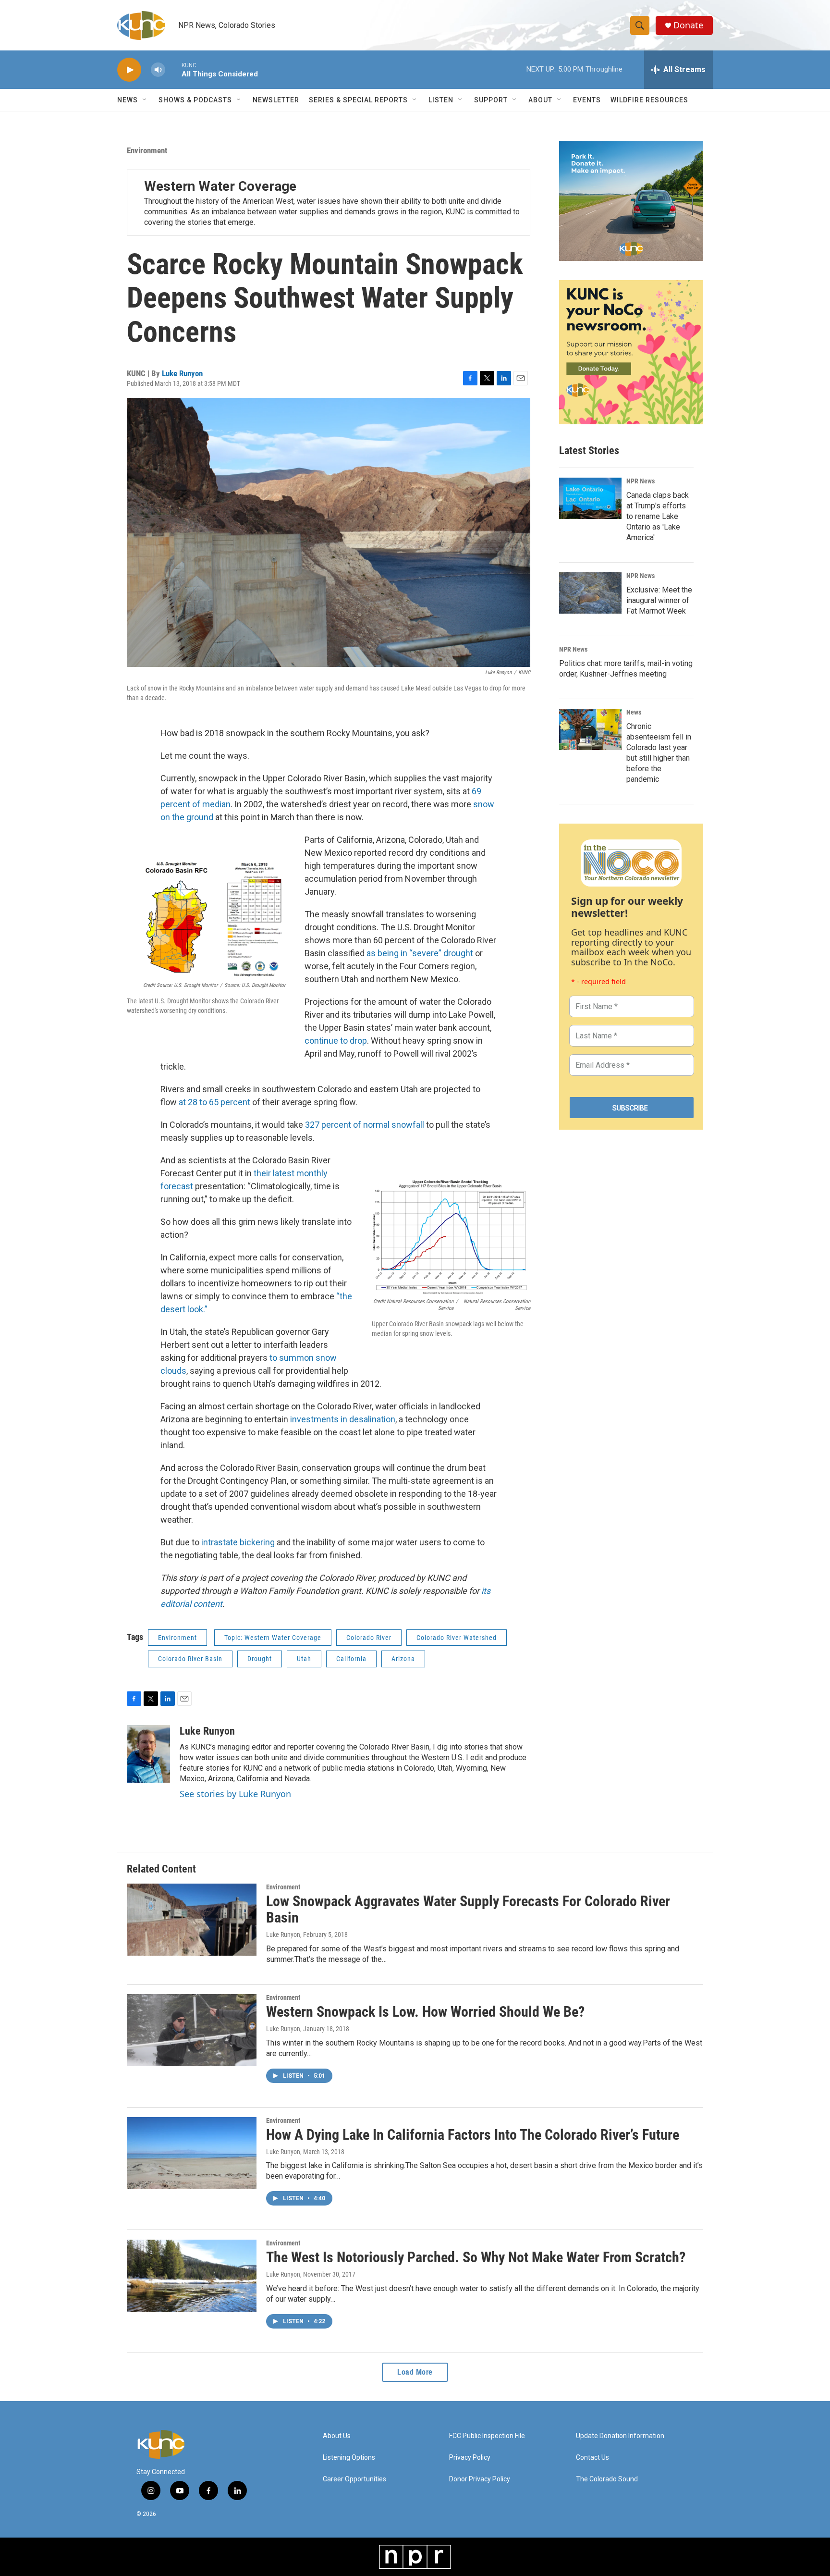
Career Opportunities (354, 2479)
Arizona (403, 1659)
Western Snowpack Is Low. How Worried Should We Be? (425, 2012)
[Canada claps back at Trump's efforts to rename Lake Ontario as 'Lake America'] (590, 498)
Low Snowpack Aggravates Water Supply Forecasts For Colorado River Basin (468, 1910)
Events (587, 100)
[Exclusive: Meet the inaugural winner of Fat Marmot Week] (590, 593)
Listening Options (349, 2458)
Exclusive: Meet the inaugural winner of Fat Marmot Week (659, 600)
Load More (415, 2372)
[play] (129, 70)
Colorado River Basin (190, 1659)
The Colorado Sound (607, 2479)
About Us (337, 2436)
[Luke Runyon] (148, 1754)
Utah (304, 1659)
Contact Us (592, 2458)
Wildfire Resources (649, 100)
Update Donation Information (620, 2436)
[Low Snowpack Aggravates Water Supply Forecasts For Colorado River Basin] (192, 1920)
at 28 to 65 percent (214, 1102)
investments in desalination (343, 1419)
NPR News (641, 481)
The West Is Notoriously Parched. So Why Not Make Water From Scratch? (476, 2257)
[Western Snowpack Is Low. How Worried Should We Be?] (192, 2030)
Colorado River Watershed (457, 1638)
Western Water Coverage (220, 186)
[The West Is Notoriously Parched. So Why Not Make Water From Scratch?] (192, 2276)
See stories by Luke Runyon (235, 1794)
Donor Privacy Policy (480, 2479)
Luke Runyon (182, 373)
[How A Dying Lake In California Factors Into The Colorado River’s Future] (192, 2153)
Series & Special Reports (358, 100)
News (634, 712)
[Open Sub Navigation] (145, 100)
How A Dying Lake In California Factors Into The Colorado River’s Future (473, 2135)
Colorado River (369, 1638)
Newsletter (276, 100)
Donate (688, 25)
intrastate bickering (238, 1542)
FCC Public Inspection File (487, 2436)
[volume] (158, 70)
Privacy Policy (470, 2458)
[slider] (173, 69)
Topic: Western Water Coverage (273, 1638)
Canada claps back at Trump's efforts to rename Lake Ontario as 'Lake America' (658, 516)
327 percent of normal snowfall (365, 1125)
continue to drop (336, 1041)
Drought (260, 1659)
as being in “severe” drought (420, 953)
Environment (147, 150)
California (351, 1659)
